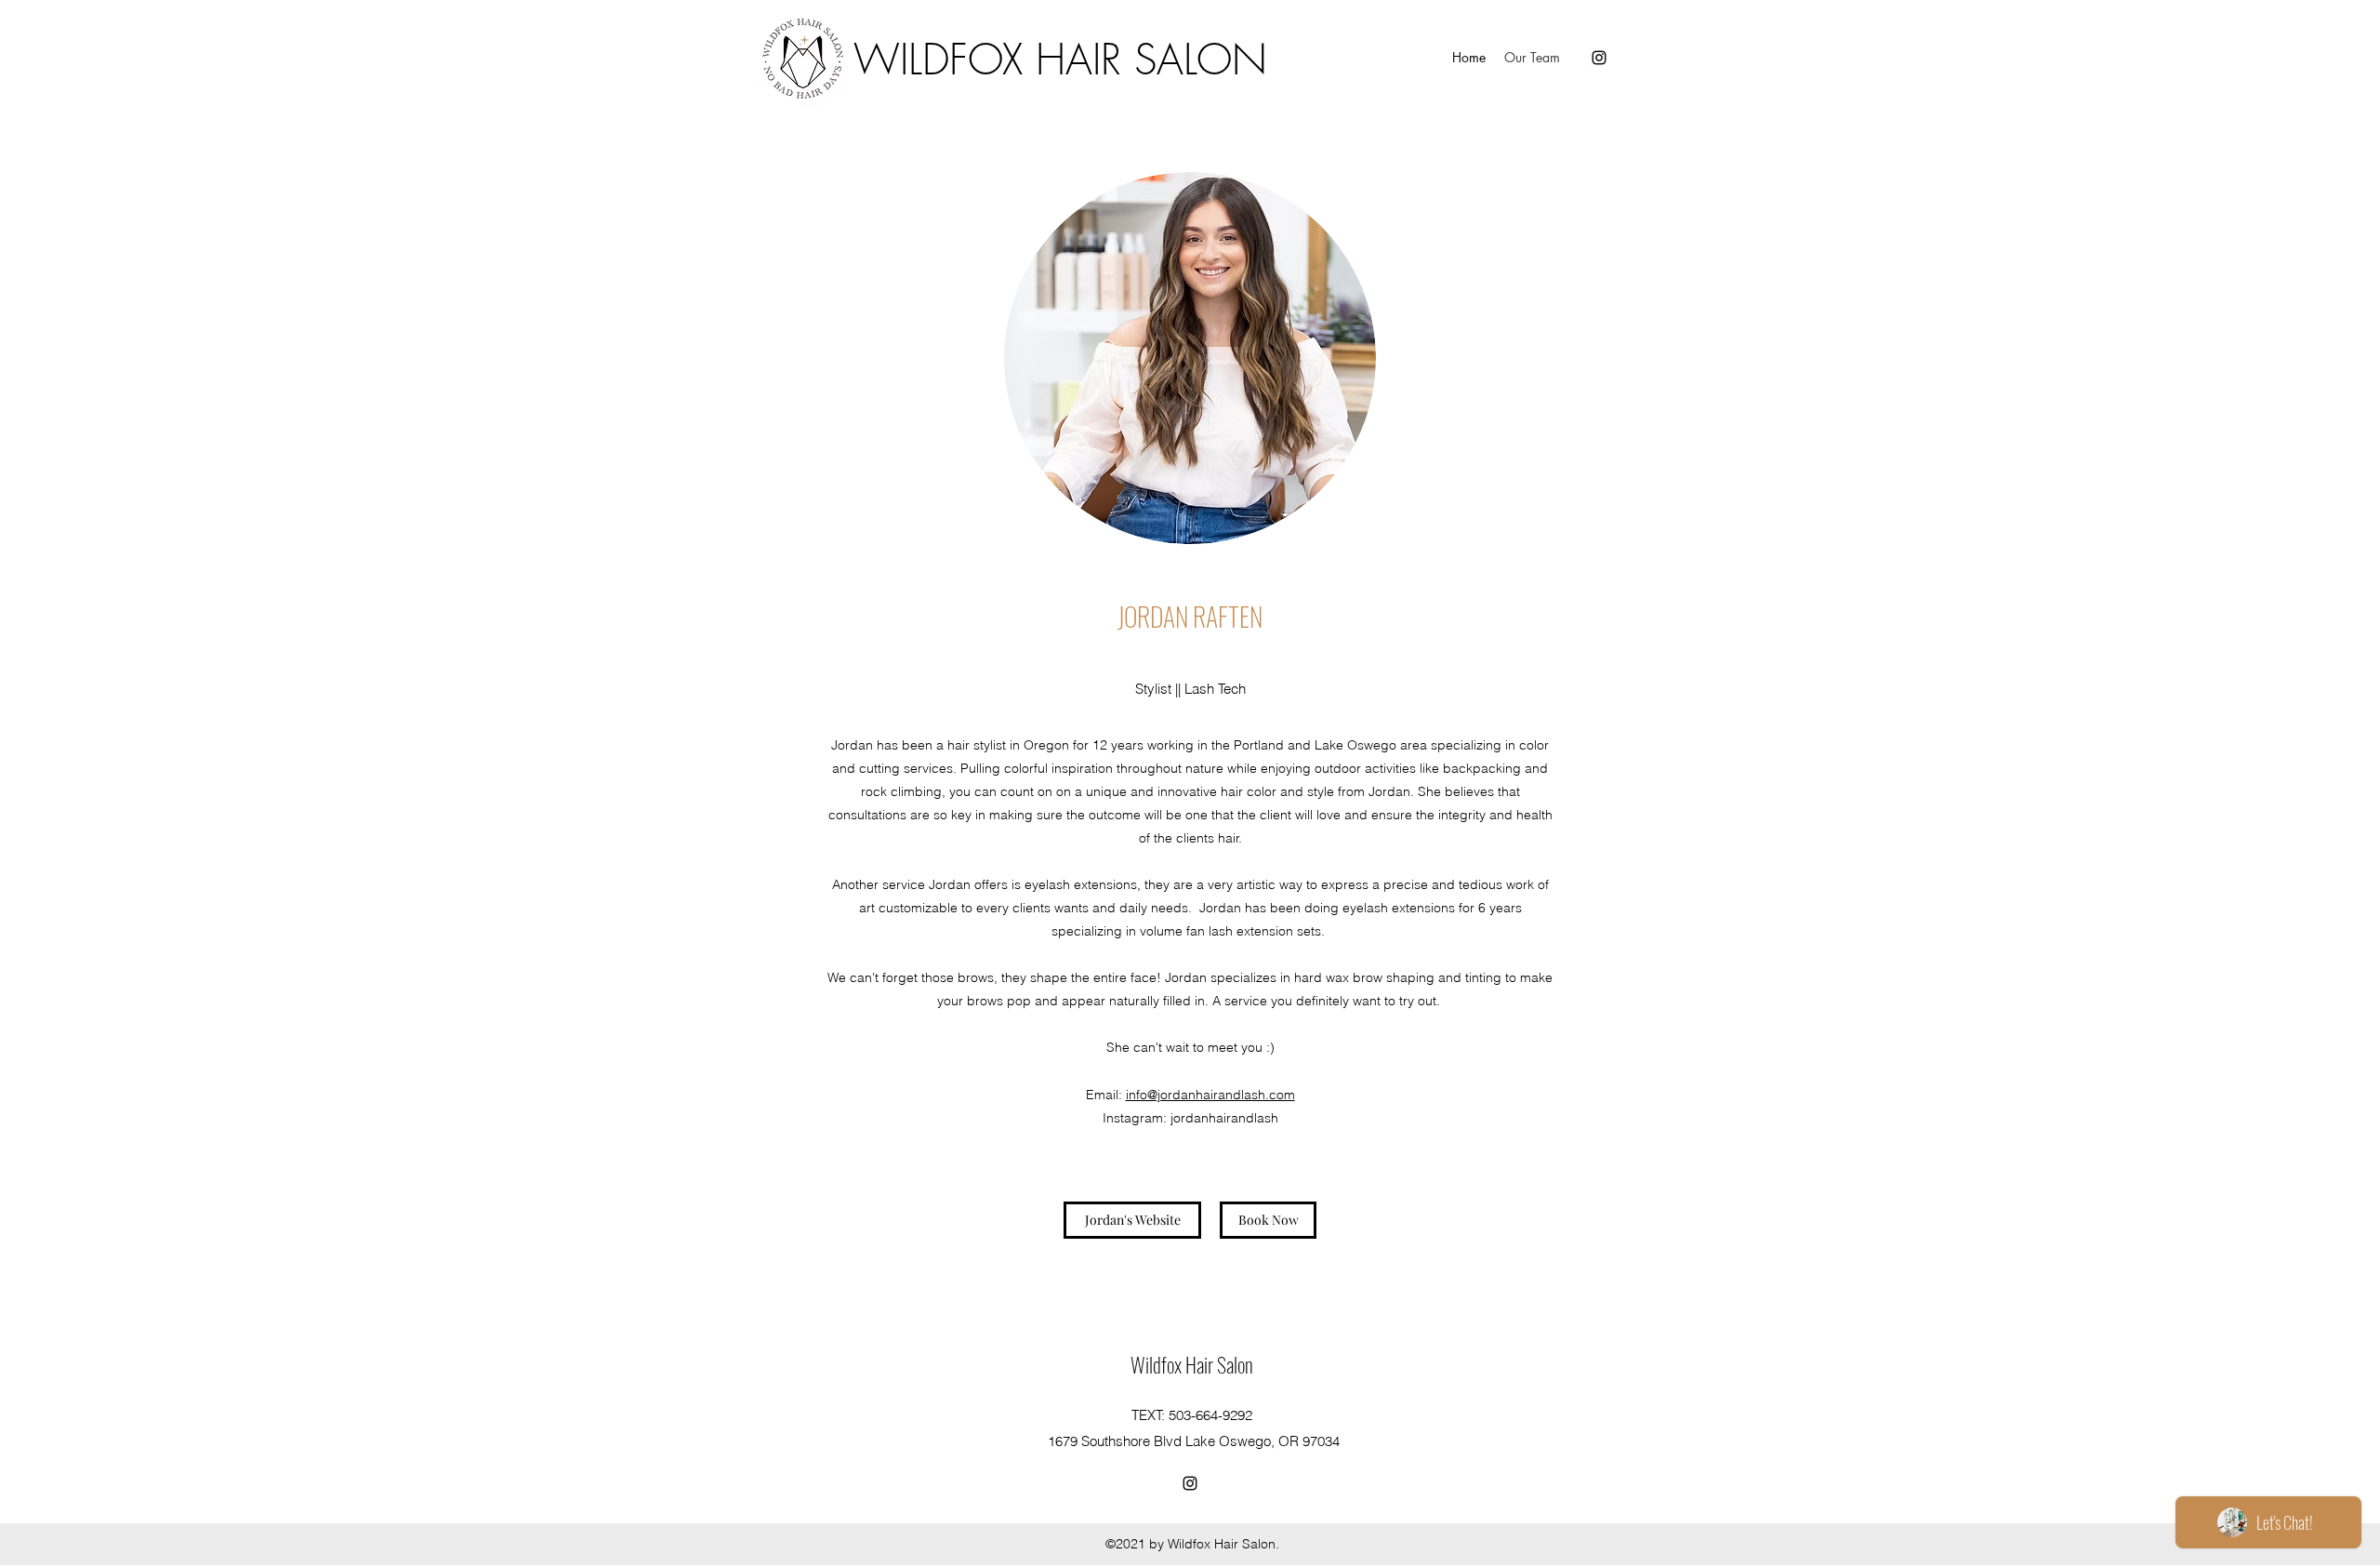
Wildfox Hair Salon (1192, 1364)
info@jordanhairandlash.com (1210, 1095)
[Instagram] (1599, 58)
